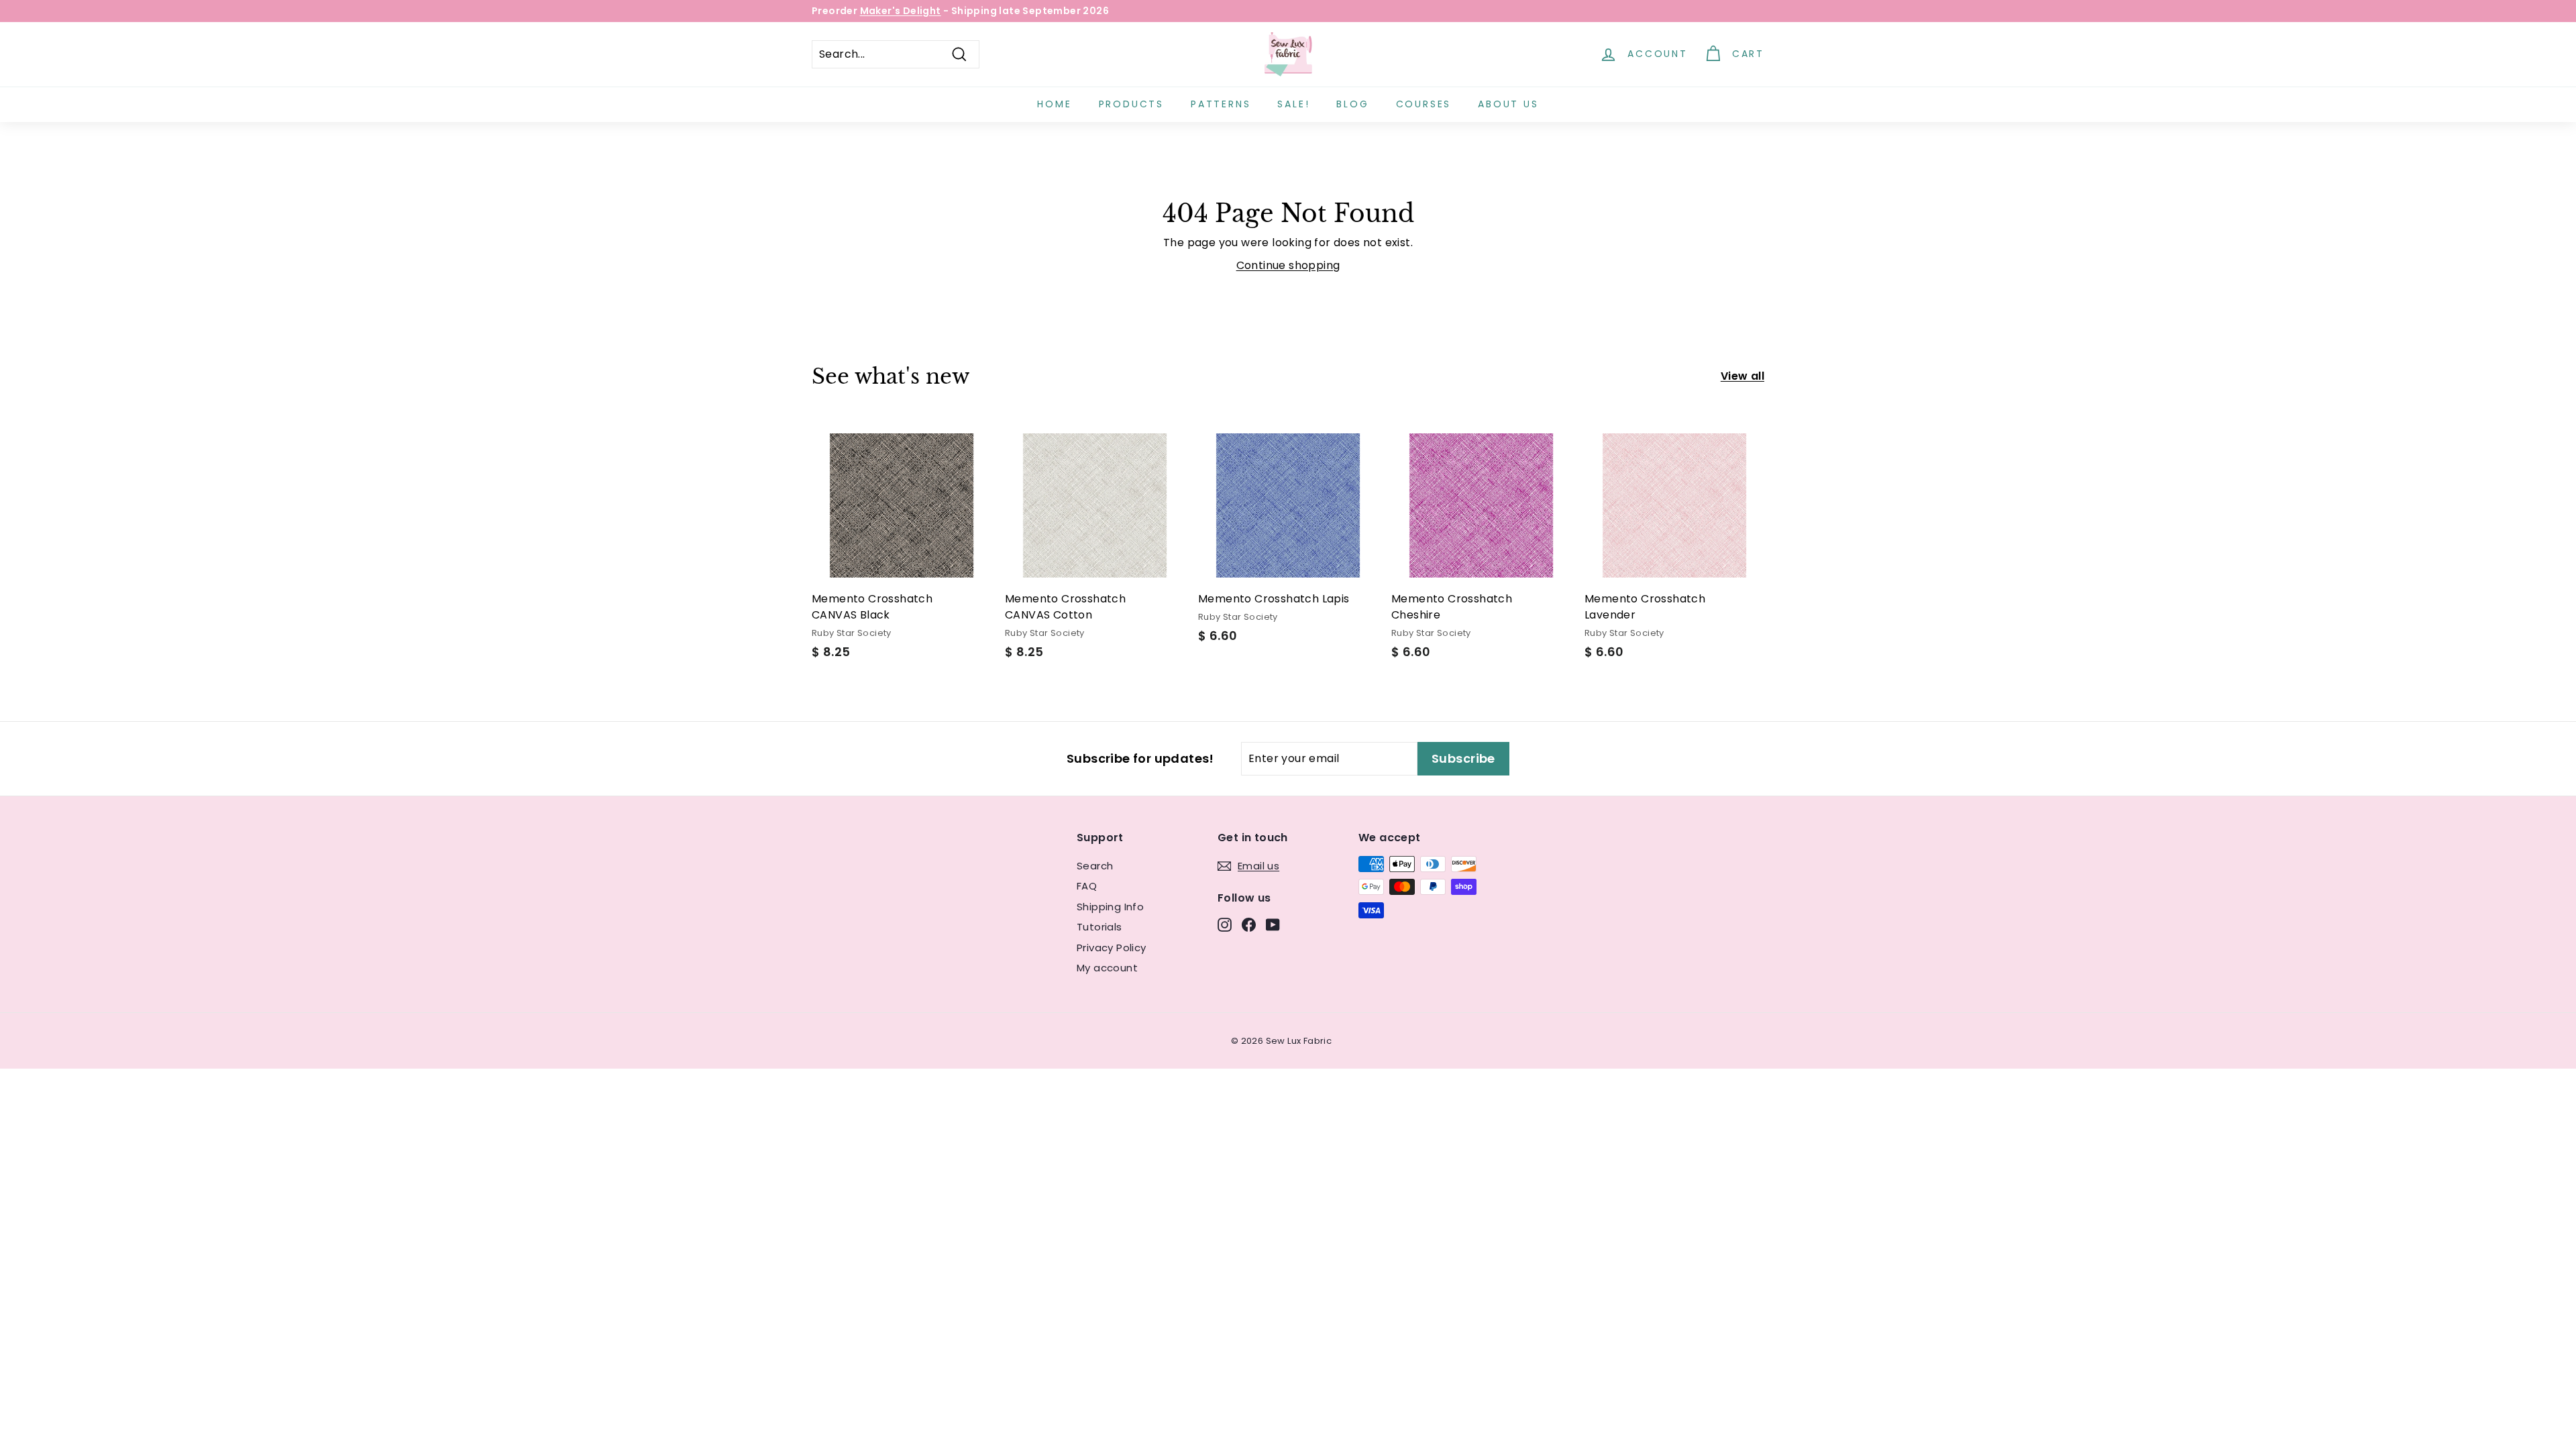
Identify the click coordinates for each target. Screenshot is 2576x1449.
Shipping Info (1110, 907)
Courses (1424, 104)
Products (1131, 104)
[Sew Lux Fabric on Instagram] (1225, 924)
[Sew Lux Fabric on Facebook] (1249, 924)
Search (1095, 866)
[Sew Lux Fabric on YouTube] (1273, 924)
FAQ (1087, 886)
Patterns (1221, 104)
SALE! (1293, 104)
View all (1742, 376)
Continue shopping (1288, 265)
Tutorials (1099, 927)
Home (1054, 104)
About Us (1508, 104)
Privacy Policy (1112, 948)
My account (1107, 968)
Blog (1352, 104)
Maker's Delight (901, 11)
